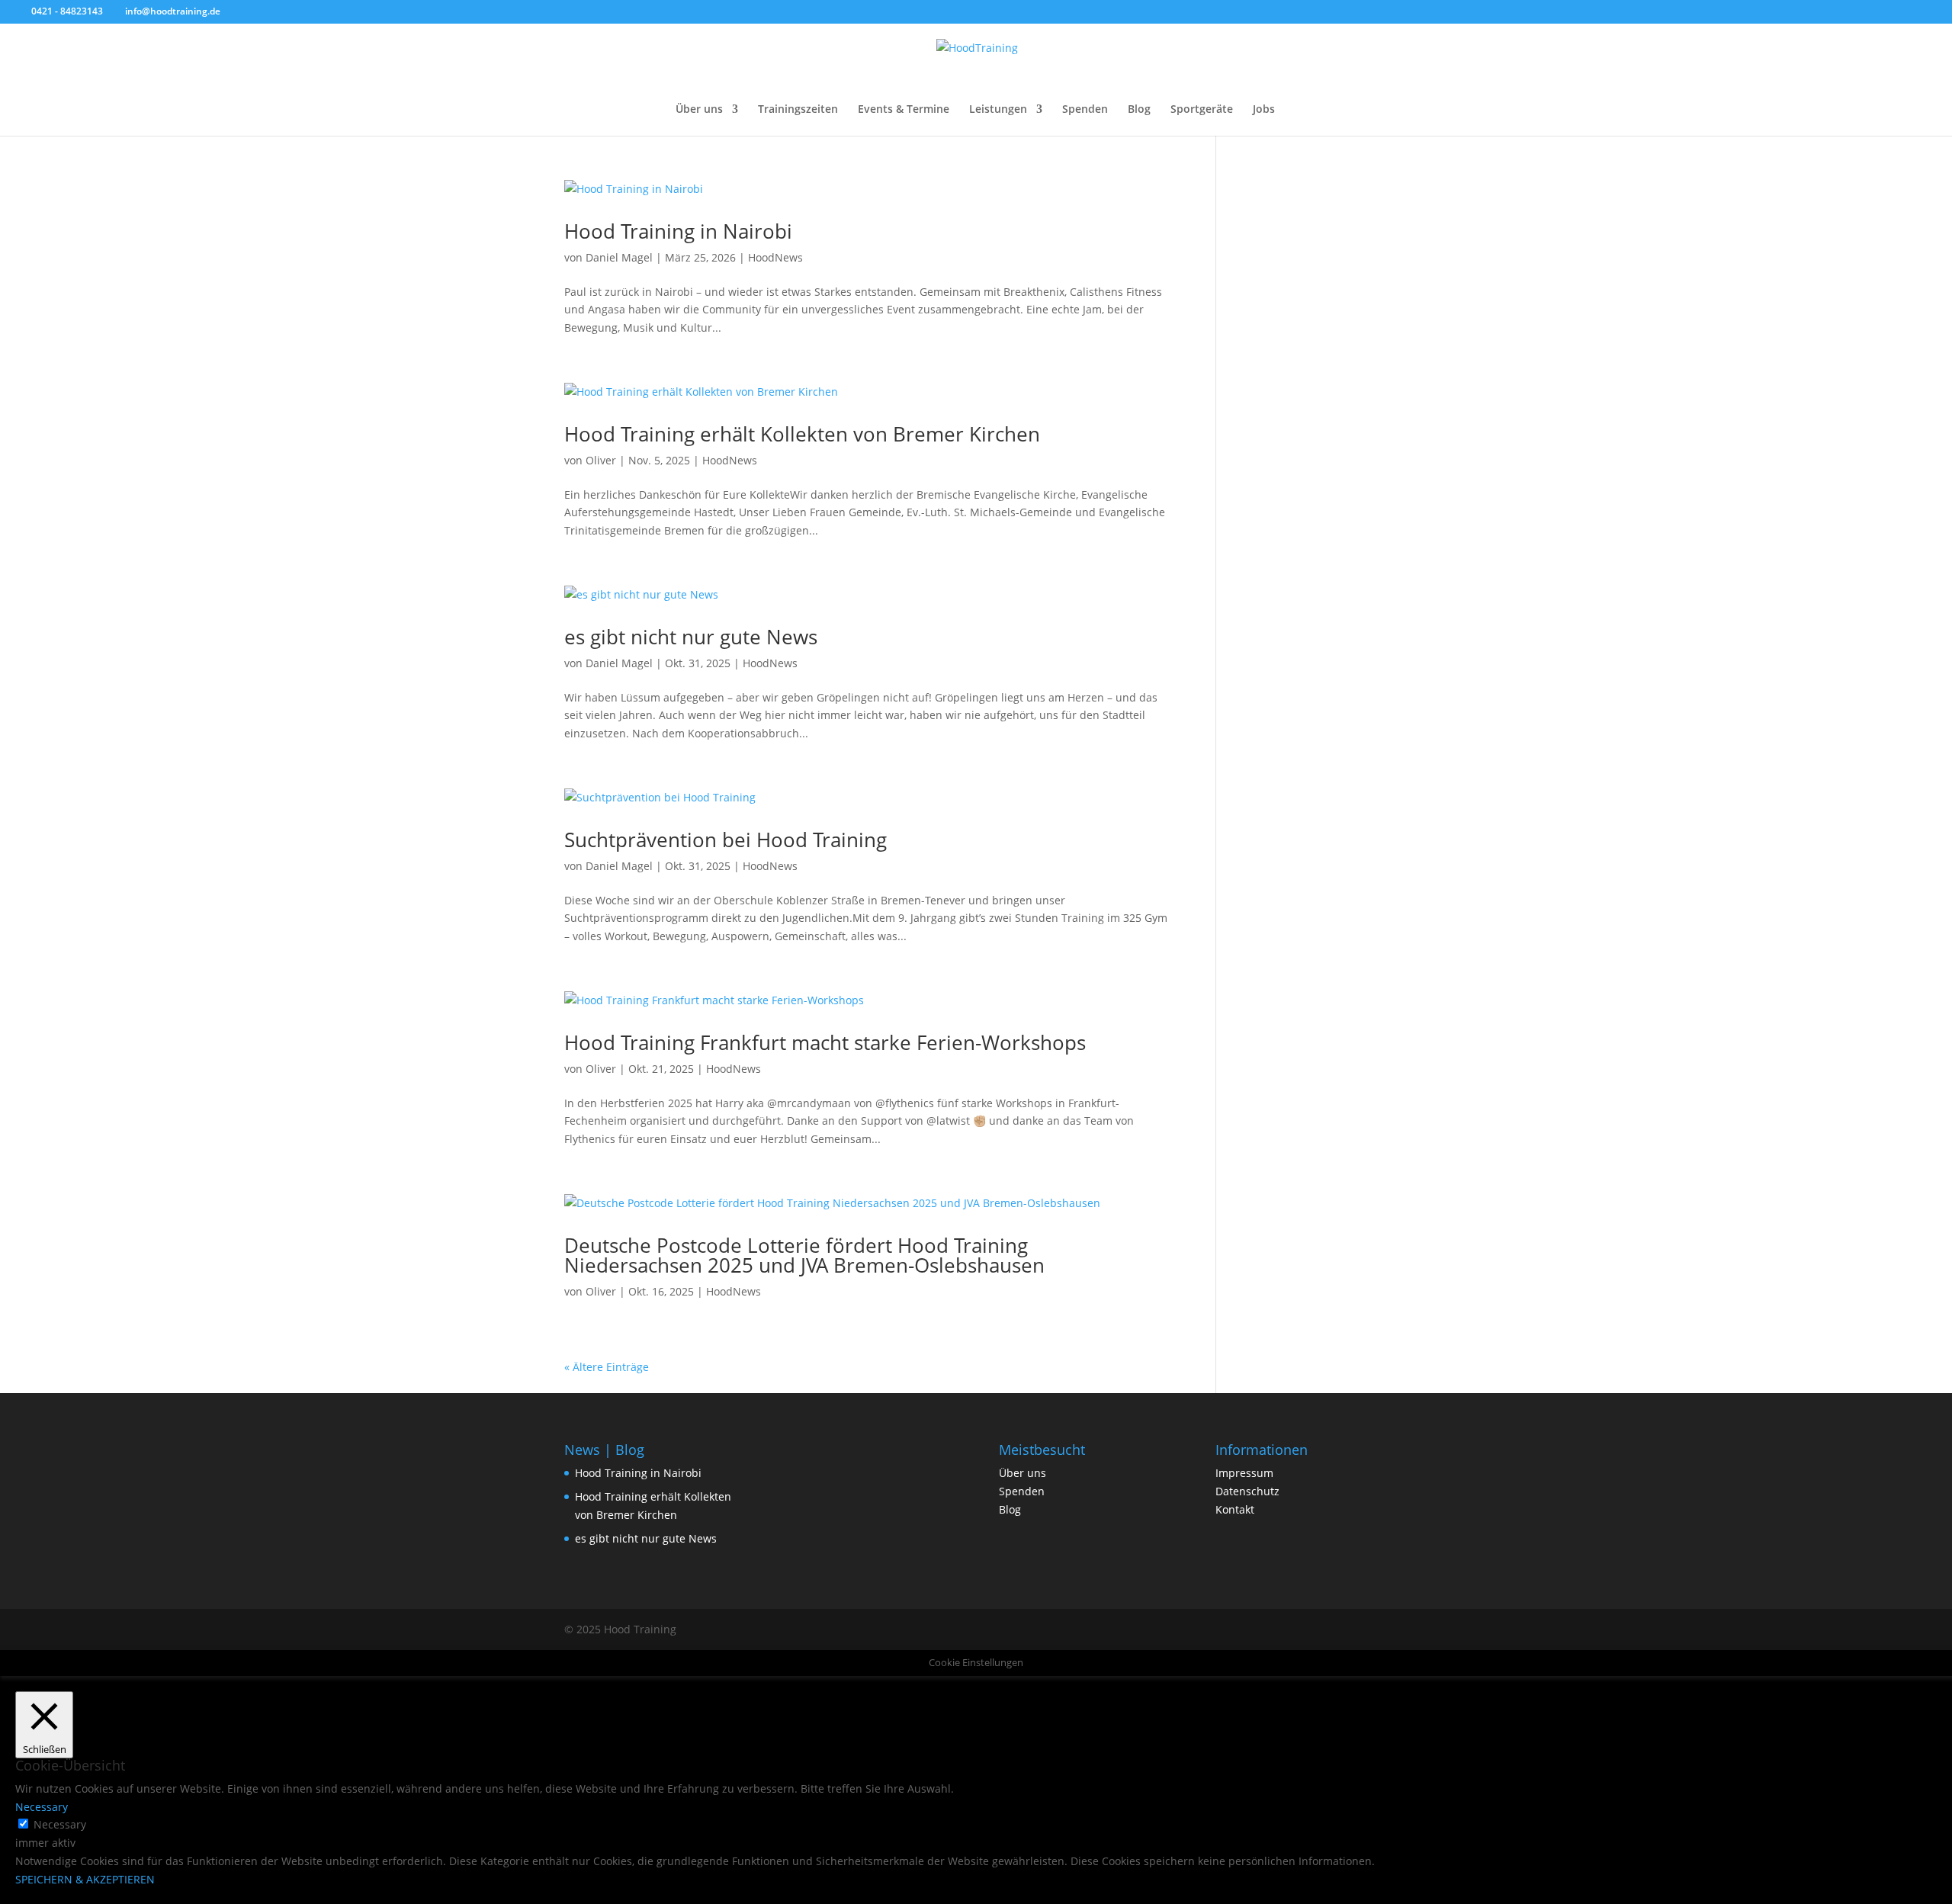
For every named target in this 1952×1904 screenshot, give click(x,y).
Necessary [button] (42, 1807)
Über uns (699, 110)
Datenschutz (1247, 1491)
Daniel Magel (619, 257)
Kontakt (1235, 1509)
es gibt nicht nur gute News (691, 637)
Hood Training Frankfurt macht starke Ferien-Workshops (825, 1042)
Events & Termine (904, 110)
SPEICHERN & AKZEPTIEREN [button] (85, 1879)
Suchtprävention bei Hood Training (726, 840)
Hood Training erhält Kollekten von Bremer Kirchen (802, 434)
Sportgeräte (1202, 110)
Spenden (1085, 110)
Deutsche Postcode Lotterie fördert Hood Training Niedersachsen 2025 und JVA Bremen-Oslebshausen (804, 1255)
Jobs (1264, 110)
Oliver (601, 460)
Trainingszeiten (798, 110)
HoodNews (775, 257)
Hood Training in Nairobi (678, 231)
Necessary (60, 1824)
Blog (1139, 110)
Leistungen (998, 110)
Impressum (1244, 1473)
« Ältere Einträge (607, 1367)
